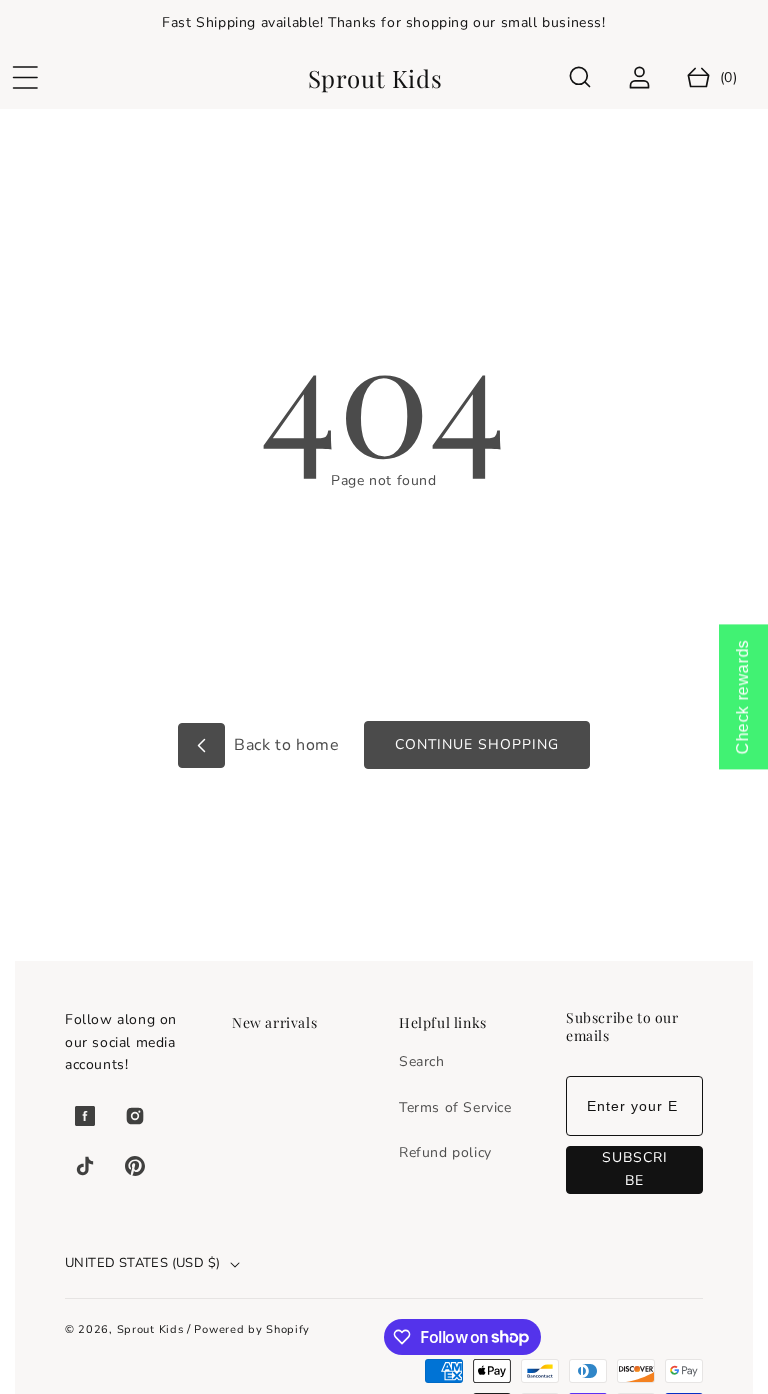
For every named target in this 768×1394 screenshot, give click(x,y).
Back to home (285, 745)
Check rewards (742, 697)
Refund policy (445, 1152)
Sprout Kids (152, 1329)
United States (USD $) (142, 1263)
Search (422, 1061)
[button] (25, 78)
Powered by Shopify (252, 1329)
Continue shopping (477, 744)
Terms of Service (455, 1107)
